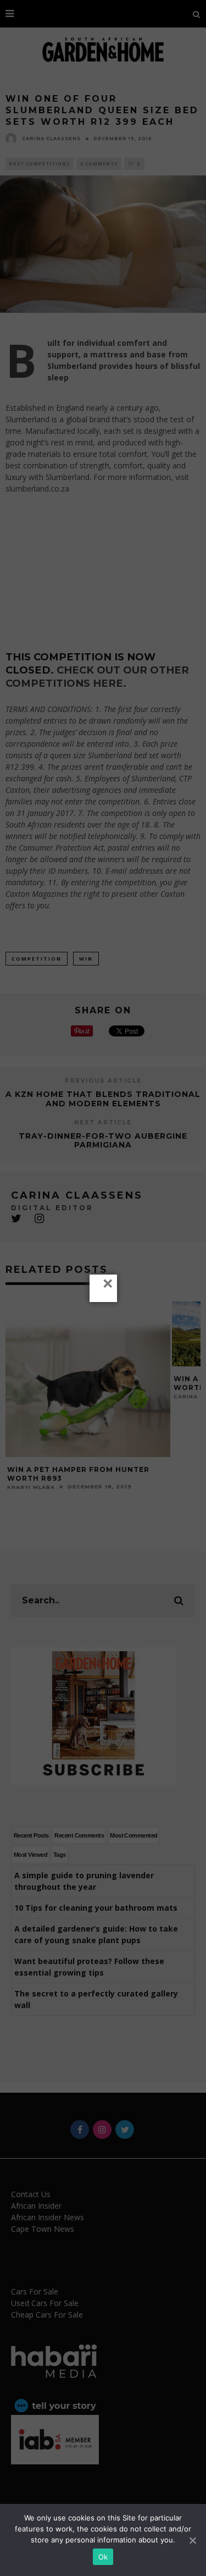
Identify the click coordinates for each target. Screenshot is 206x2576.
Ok (103, 2557)
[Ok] (192, 2540)
